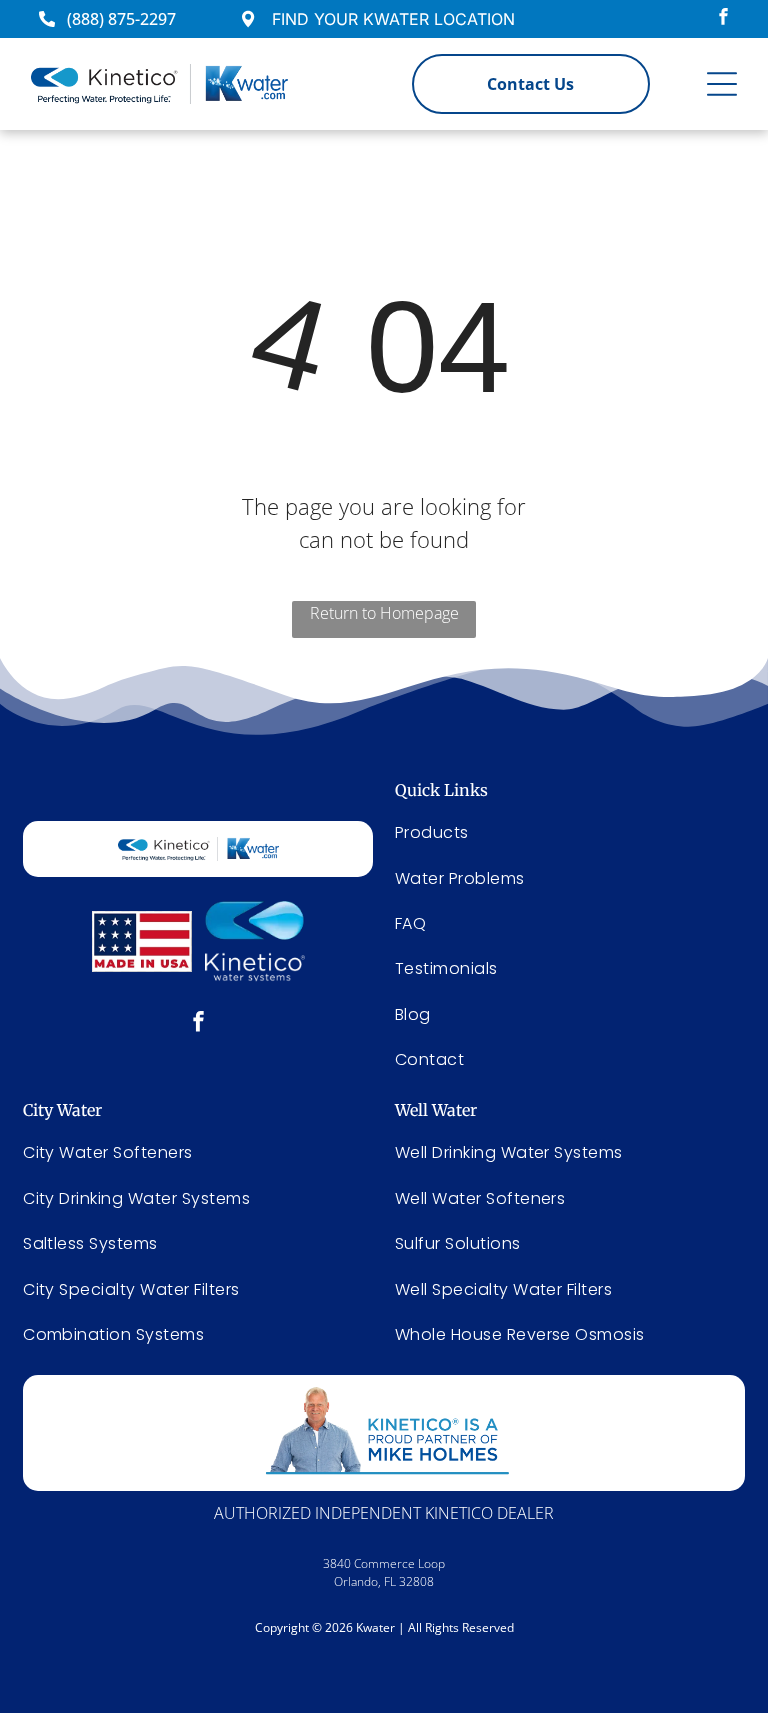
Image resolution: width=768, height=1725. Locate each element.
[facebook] (723, 19)
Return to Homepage (384, 613)
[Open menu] (722, 84)
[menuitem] (198, 1152)
